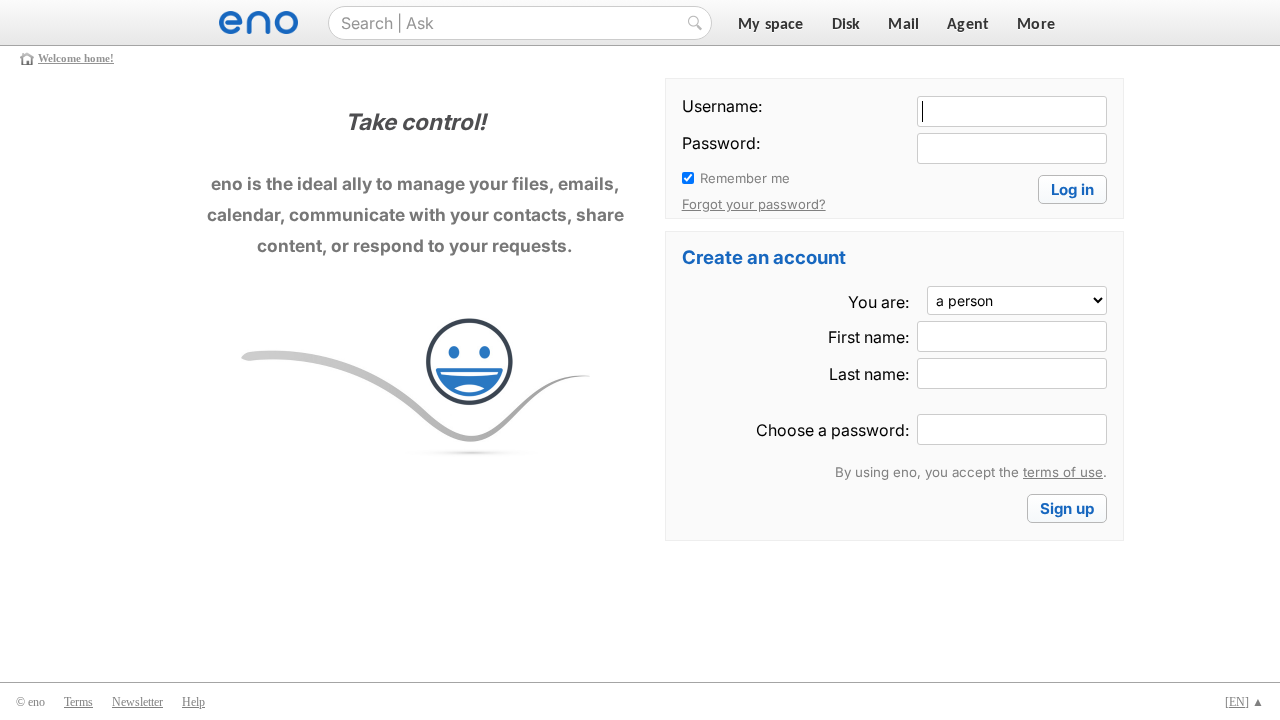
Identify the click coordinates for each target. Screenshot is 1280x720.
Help (193, 702)
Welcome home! (76, 58)
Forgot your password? (754, 204)
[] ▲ (1244, 702)
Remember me (745, 178)
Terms (78, 702)
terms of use (1063, 472)
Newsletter (137, 702)
